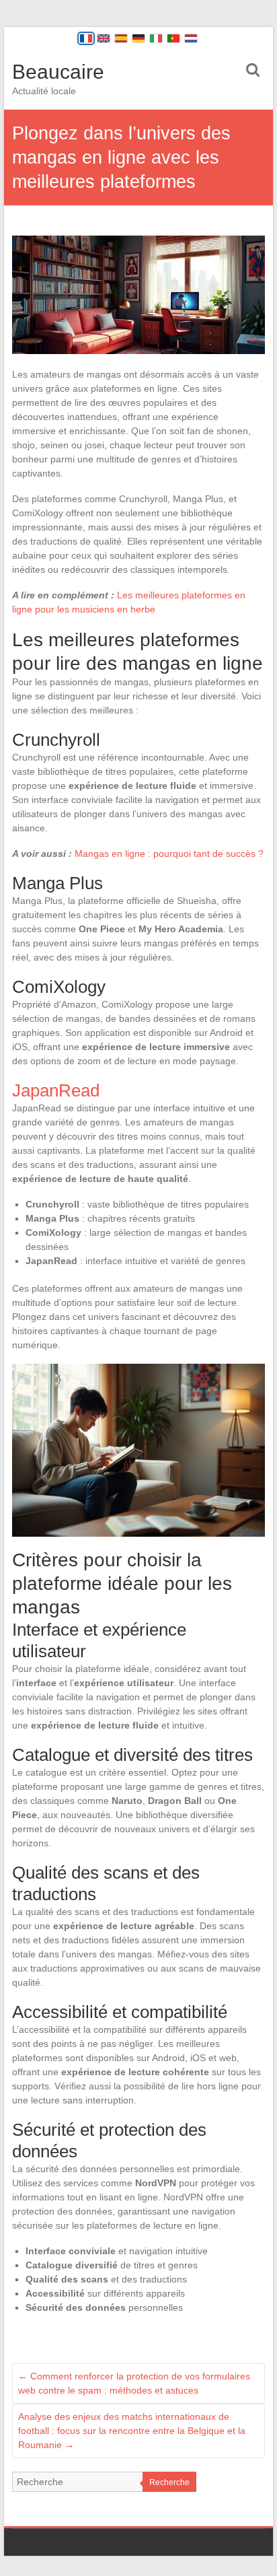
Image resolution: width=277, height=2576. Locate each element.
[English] (104, 38)
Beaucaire (58, 72)
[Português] (173, 38)
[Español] (121, 38)
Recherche (169, 2482)
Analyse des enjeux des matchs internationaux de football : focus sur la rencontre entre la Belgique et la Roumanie (132, 2431)
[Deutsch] (138, 38)
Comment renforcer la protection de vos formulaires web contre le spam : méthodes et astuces (134, 2383)
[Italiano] (156, 38)
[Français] (86, 38)
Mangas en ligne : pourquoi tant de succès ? (169, 854)
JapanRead (56, 1090)
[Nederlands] (191, 38)
